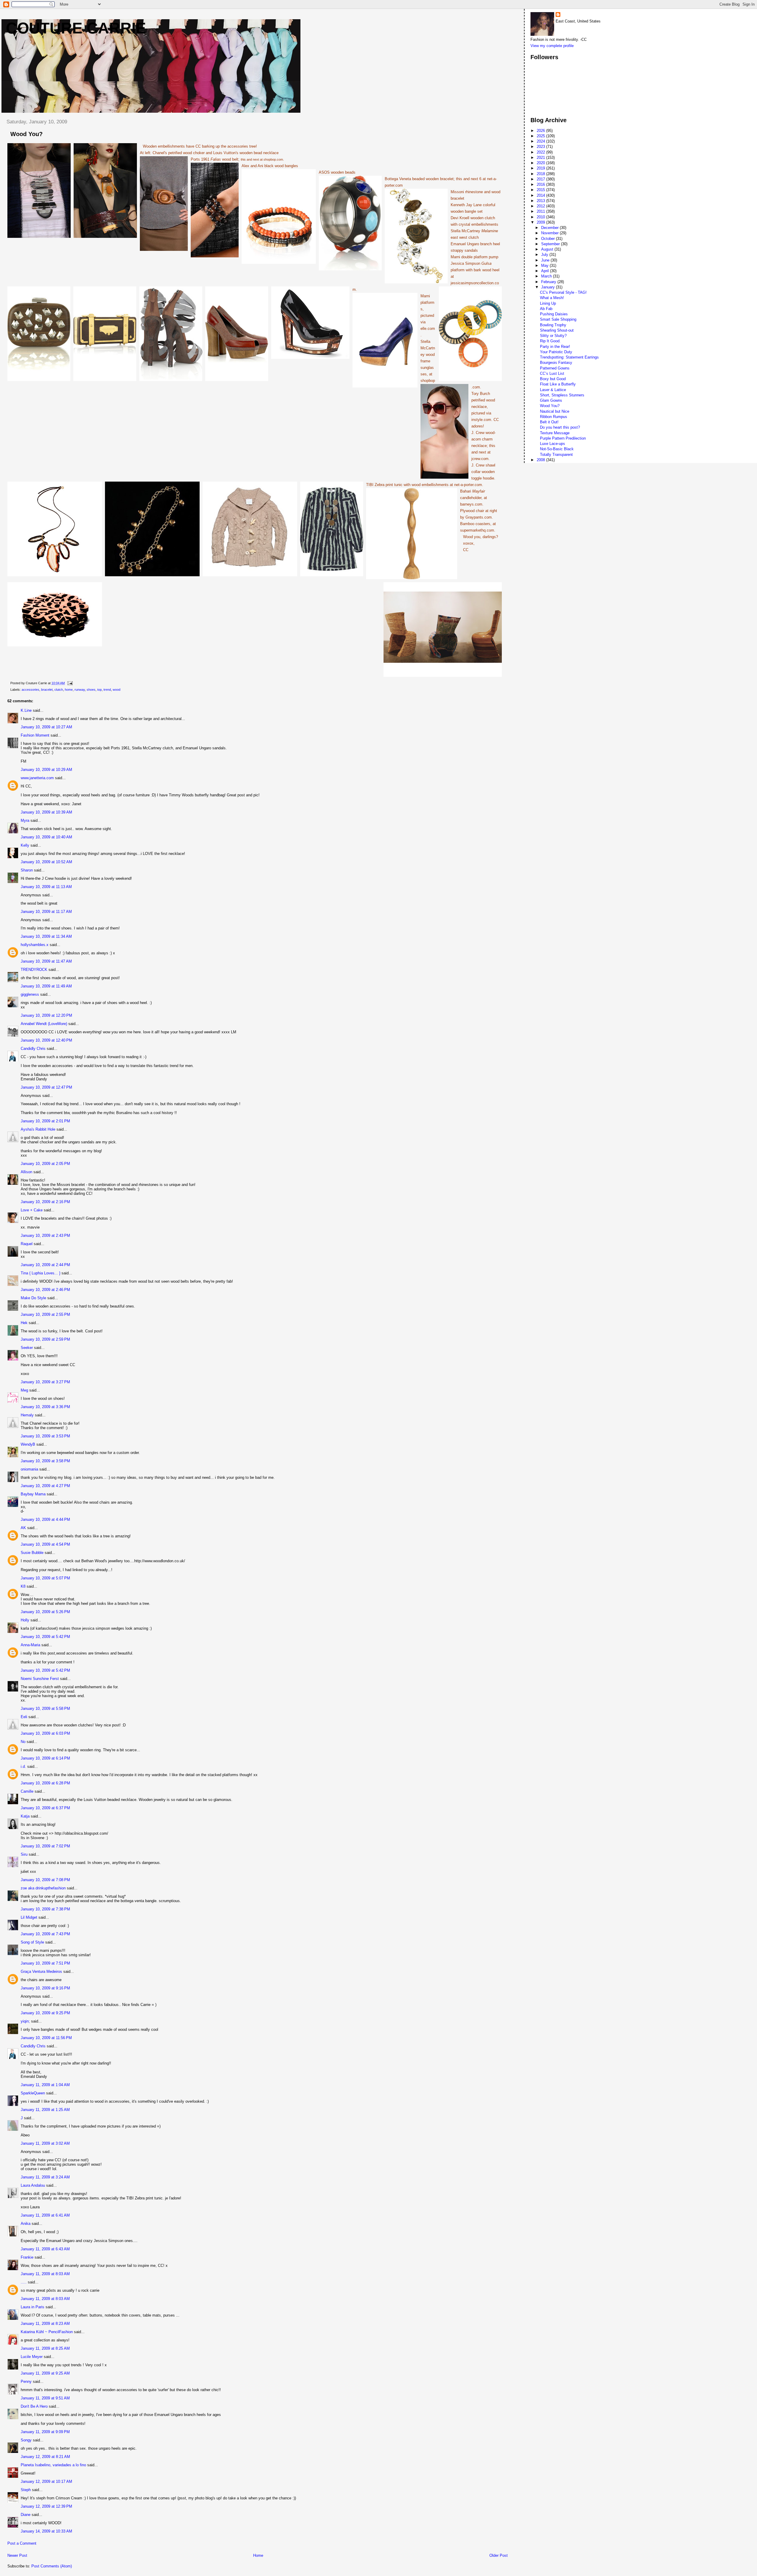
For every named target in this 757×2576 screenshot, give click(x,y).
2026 (541, 131)
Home (258, 2555)
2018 (541, 174)
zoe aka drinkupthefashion (43, 1888)
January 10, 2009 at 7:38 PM (45, 1909)
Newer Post (17, 2555)
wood (117, 690)
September (551, 244)
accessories (30, 690)
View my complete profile (552, 46)
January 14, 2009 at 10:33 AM (46, 2531)
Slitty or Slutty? (553, 336)
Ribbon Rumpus (554, 417)
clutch (59, 690)
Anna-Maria (30, 1645)
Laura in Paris (33, 2307)
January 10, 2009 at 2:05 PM (45, 1164)
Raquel (27, 1244)
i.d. (23, 1766)
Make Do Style (33, 1298)
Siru (24, 1854)
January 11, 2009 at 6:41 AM (45, 2215)
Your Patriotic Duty (556, 352)
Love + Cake (32, 1210)
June (546, 260)
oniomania (29, 1469)
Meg (24, 1390)
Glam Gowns (551, 400)
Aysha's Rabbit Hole (38, 1129)
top (100, 690)
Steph (26, 2490)
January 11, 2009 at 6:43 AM (45, 2249)
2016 (541, 184)
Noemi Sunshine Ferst (40, 1679)
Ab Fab (546, 309)
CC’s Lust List (552, 373)
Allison (26, 1172)
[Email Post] (69, 683)
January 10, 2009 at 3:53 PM (45, 1436)
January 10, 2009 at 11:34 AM (46, 936)
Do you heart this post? (560, 427)
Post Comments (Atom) (52, 2566)
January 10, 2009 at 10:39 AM (46, 812)
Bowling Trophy (553, 325)
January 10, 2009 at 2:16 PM (45, 1202)
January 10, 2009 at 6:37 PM (45, 1808)
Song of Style (32, 1942)
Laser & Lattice (553, 390)
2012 (541, 206)
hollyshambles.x (35, 945)
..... (24, 2282)
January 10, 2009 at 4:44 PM (45, 1519)
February (549, 282)
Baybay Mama (33, 1494)
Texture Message (555, 433)
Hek (24, 1323)
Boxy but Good (553, 379)
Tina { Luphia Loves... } (41, 1273)
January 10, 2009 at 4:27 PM (45, 1486)
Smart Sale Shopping (558, 319)
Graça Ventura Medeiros (41, 1971)
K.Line (26, 710)
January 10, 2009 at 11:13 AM (46, 887)
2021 (541, 158)
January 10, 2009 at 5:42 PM (45, 1637)
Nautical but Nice (555, 411)
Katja (25, 1816)
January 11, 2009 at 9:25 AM (45, 2373)
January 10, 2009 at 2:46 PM (45, 1290)
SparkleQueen (33, 2093)
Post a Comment (22, 2543)
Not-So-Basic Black (557, 449)
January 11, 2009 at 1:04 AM (45, 2085)
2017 (541, 179)
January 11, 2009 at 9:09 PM (45, 2432)
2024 (541, 141)
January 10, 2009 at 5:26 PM (45, 1612)
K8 (23, 1586)
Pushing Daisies (554, 314)
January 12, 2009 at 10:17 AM (46, 2481)
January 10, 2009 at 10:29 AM (46, 770)
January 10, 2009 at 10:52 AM (46, 862)
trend (107, 690)
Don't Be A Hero (34, 2406)
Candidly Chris (33, 1049)
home (69, 690)
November (550, 233)
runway (80, 690)
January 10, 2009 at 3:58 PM (45, 1461)
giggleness (30, 994)
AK (23, 1528)
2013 (541, 201)
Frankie (27, 2257)
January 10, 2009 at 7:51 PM (45, 1963)
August (548, 249)
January (549, 287)
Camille (27, 1791)
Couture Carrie (76, 28)
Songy (26, 2440)
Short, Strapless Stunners (562, 395)
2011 (541, 211)
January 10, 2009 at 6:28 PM (45, 1783)
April (546, 271)
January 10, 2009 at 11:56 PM (46, 2038)
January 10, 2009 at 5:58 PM (45, 1709)
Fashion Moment (35, 735)
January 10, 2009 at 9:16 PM (45, 1988)
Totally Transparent (556, 455)
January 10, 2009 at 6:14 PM (45, 1758)
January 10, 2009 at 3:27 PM (45, 1382)
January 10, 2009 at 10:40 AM (46, 837)
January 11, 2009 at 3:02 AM (45, 2143)
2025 (541, 136)
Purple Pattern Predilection (563, 438)
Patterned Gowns (555, 368)
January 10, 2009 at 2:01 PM (45, 1121)
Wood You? (550, 406)
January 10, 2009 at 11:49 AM (46, 986)
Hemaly (27, 1415)
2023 (541, 147)
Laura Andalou (33, 2185)
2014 (541, 195)
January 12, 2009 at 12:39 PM (46, 2506)
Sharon (27, 870)
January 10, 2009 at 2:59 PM (45, 1339)
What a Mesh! (552, 298)
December (550, 228)
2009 (541, 222)
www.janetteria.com (37, 778)
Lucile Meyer (32, 2357)
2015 (541, 190)
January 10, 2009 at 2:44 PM (45, 1265)
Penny (26, 2381)
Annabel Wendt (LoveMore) (44, 1024)
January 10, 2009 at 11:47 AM (46, 961)
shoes (91, 690)
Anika (26, 2224)
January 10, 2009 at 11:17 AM (46, 912)
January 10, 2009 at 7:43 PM (45, 1934)
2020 (541, 163)
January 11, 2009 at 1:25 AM (45, 2110)
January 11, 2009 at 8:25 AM (45, 2348)
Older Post (499, 2555)
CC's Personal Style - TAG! (563, 292)
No (23, 1742)
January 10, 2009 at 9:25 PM (45, 2013)
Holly (25, 1620)
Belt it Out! (549, 422)
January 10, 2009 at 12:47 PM (46, 1087)
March (547, 276)
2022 (541, 152)
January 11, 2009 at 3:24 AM (45, 2177)
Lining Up (548, 303)
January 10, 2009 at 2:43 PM (45, 1235)
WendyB (28, 1444)
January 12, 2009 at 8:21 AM (45, 2457)
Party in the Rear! (555, 347)
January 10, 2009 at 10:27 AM (46, 727)
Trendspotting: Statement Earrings (569, 357)
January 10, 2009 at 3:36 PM (45, 1407)
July (545, 255)
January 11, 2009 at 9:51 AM (45, 2398)
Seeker (27, 1348)
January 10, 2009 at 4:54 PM (45, 1544)
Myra (25, 820)
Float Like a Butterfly (558, 384)
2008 (541, 460)
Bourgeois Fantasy (556, 363)
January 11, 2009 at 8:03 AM (45, 2274)
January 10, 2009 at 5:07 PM (45, 1578)
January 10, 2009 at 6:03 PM (45, 1733)
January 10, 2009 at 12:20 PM (46, 1015)
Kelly (25, 845)
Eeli (24, 1717)
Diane (26, 2515)
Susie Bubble (32, 1553)
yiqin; (25, 2021)
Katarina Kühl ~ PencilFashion (47, 2332)
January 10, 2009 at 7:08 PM (45, 1880)
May (545, 265)
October (549, 239)
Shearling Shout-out (557, 330)
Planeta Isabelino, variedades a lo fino (53, 2465)
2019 (541, 168)
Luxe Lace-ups (553, 444)
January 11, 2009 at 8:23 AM (45, 2324)
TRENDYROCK (34, 970)
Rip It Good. (550, 341)
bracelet (47, 690)
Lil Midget (29, 1917)
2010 (541, 217)
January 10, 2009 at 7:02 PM (45, 1846)
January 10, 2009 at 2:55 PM (45, 1314)
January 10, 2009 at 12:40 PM (46, 1040)
